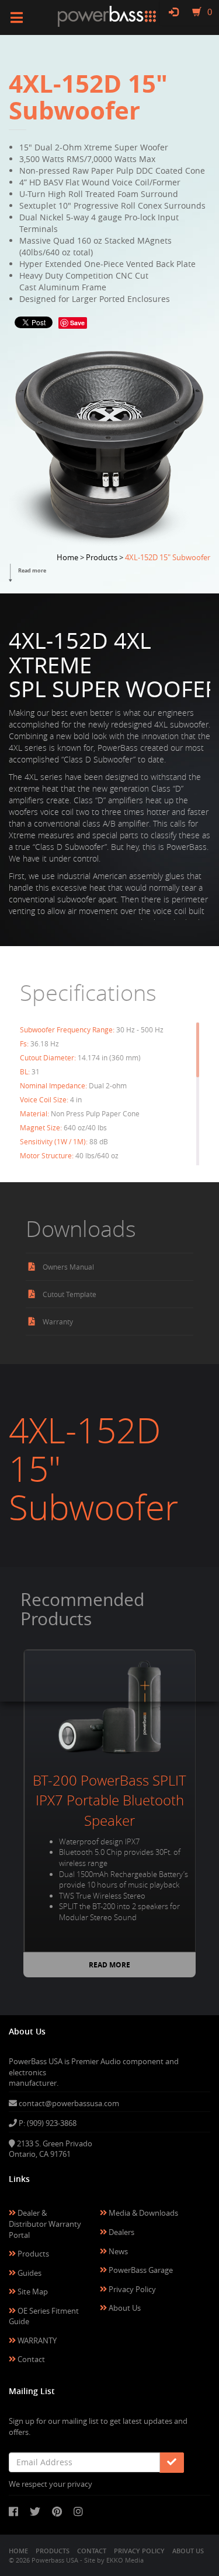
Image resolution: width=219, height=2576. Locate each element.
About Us (124, 2308)
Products (32, 2254)
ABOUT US (188, 2551)
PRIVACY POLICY (139, 2551)
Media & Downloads (142, 2213)
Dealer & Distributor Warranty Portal (45, 2224)
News (117, 2251)
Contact (30, 2359)
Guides (29, 2273)
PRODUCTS (53, 2551)
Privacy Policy (131, 2289)
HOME (18, 2551)
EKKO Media (125, 2560)
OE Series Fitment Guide (44, 2316)
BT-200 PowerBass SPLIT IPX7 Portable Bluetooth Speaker (109, 1800)
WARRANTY (36, 2340)
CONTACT (92, 2551)
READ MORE (109, 1965)
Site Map (32, 2292)
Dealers (121, 2232)
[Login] (173, 12)
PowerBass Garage (140, 2270)
